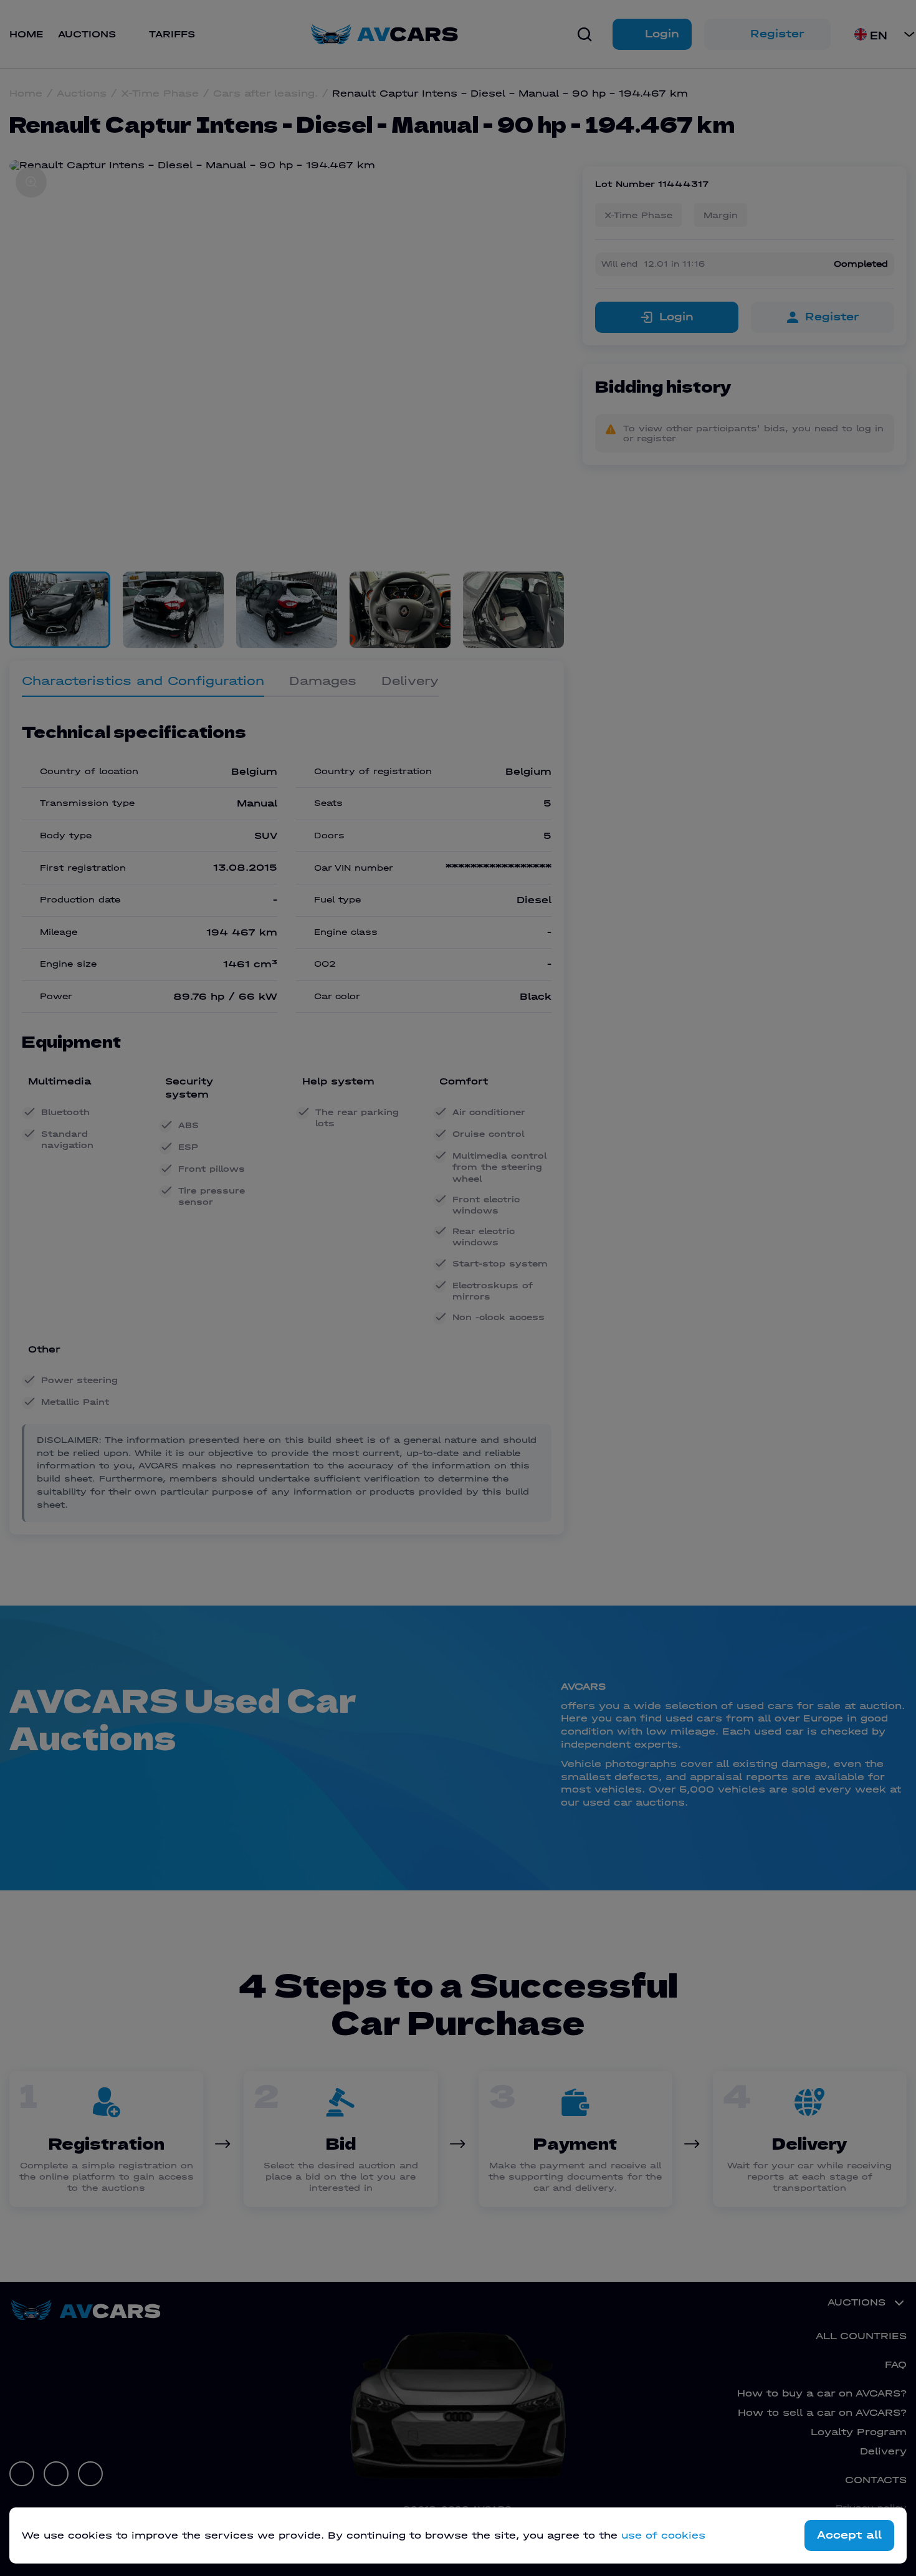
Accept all (849, 2535)
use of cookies (663, 2535)
